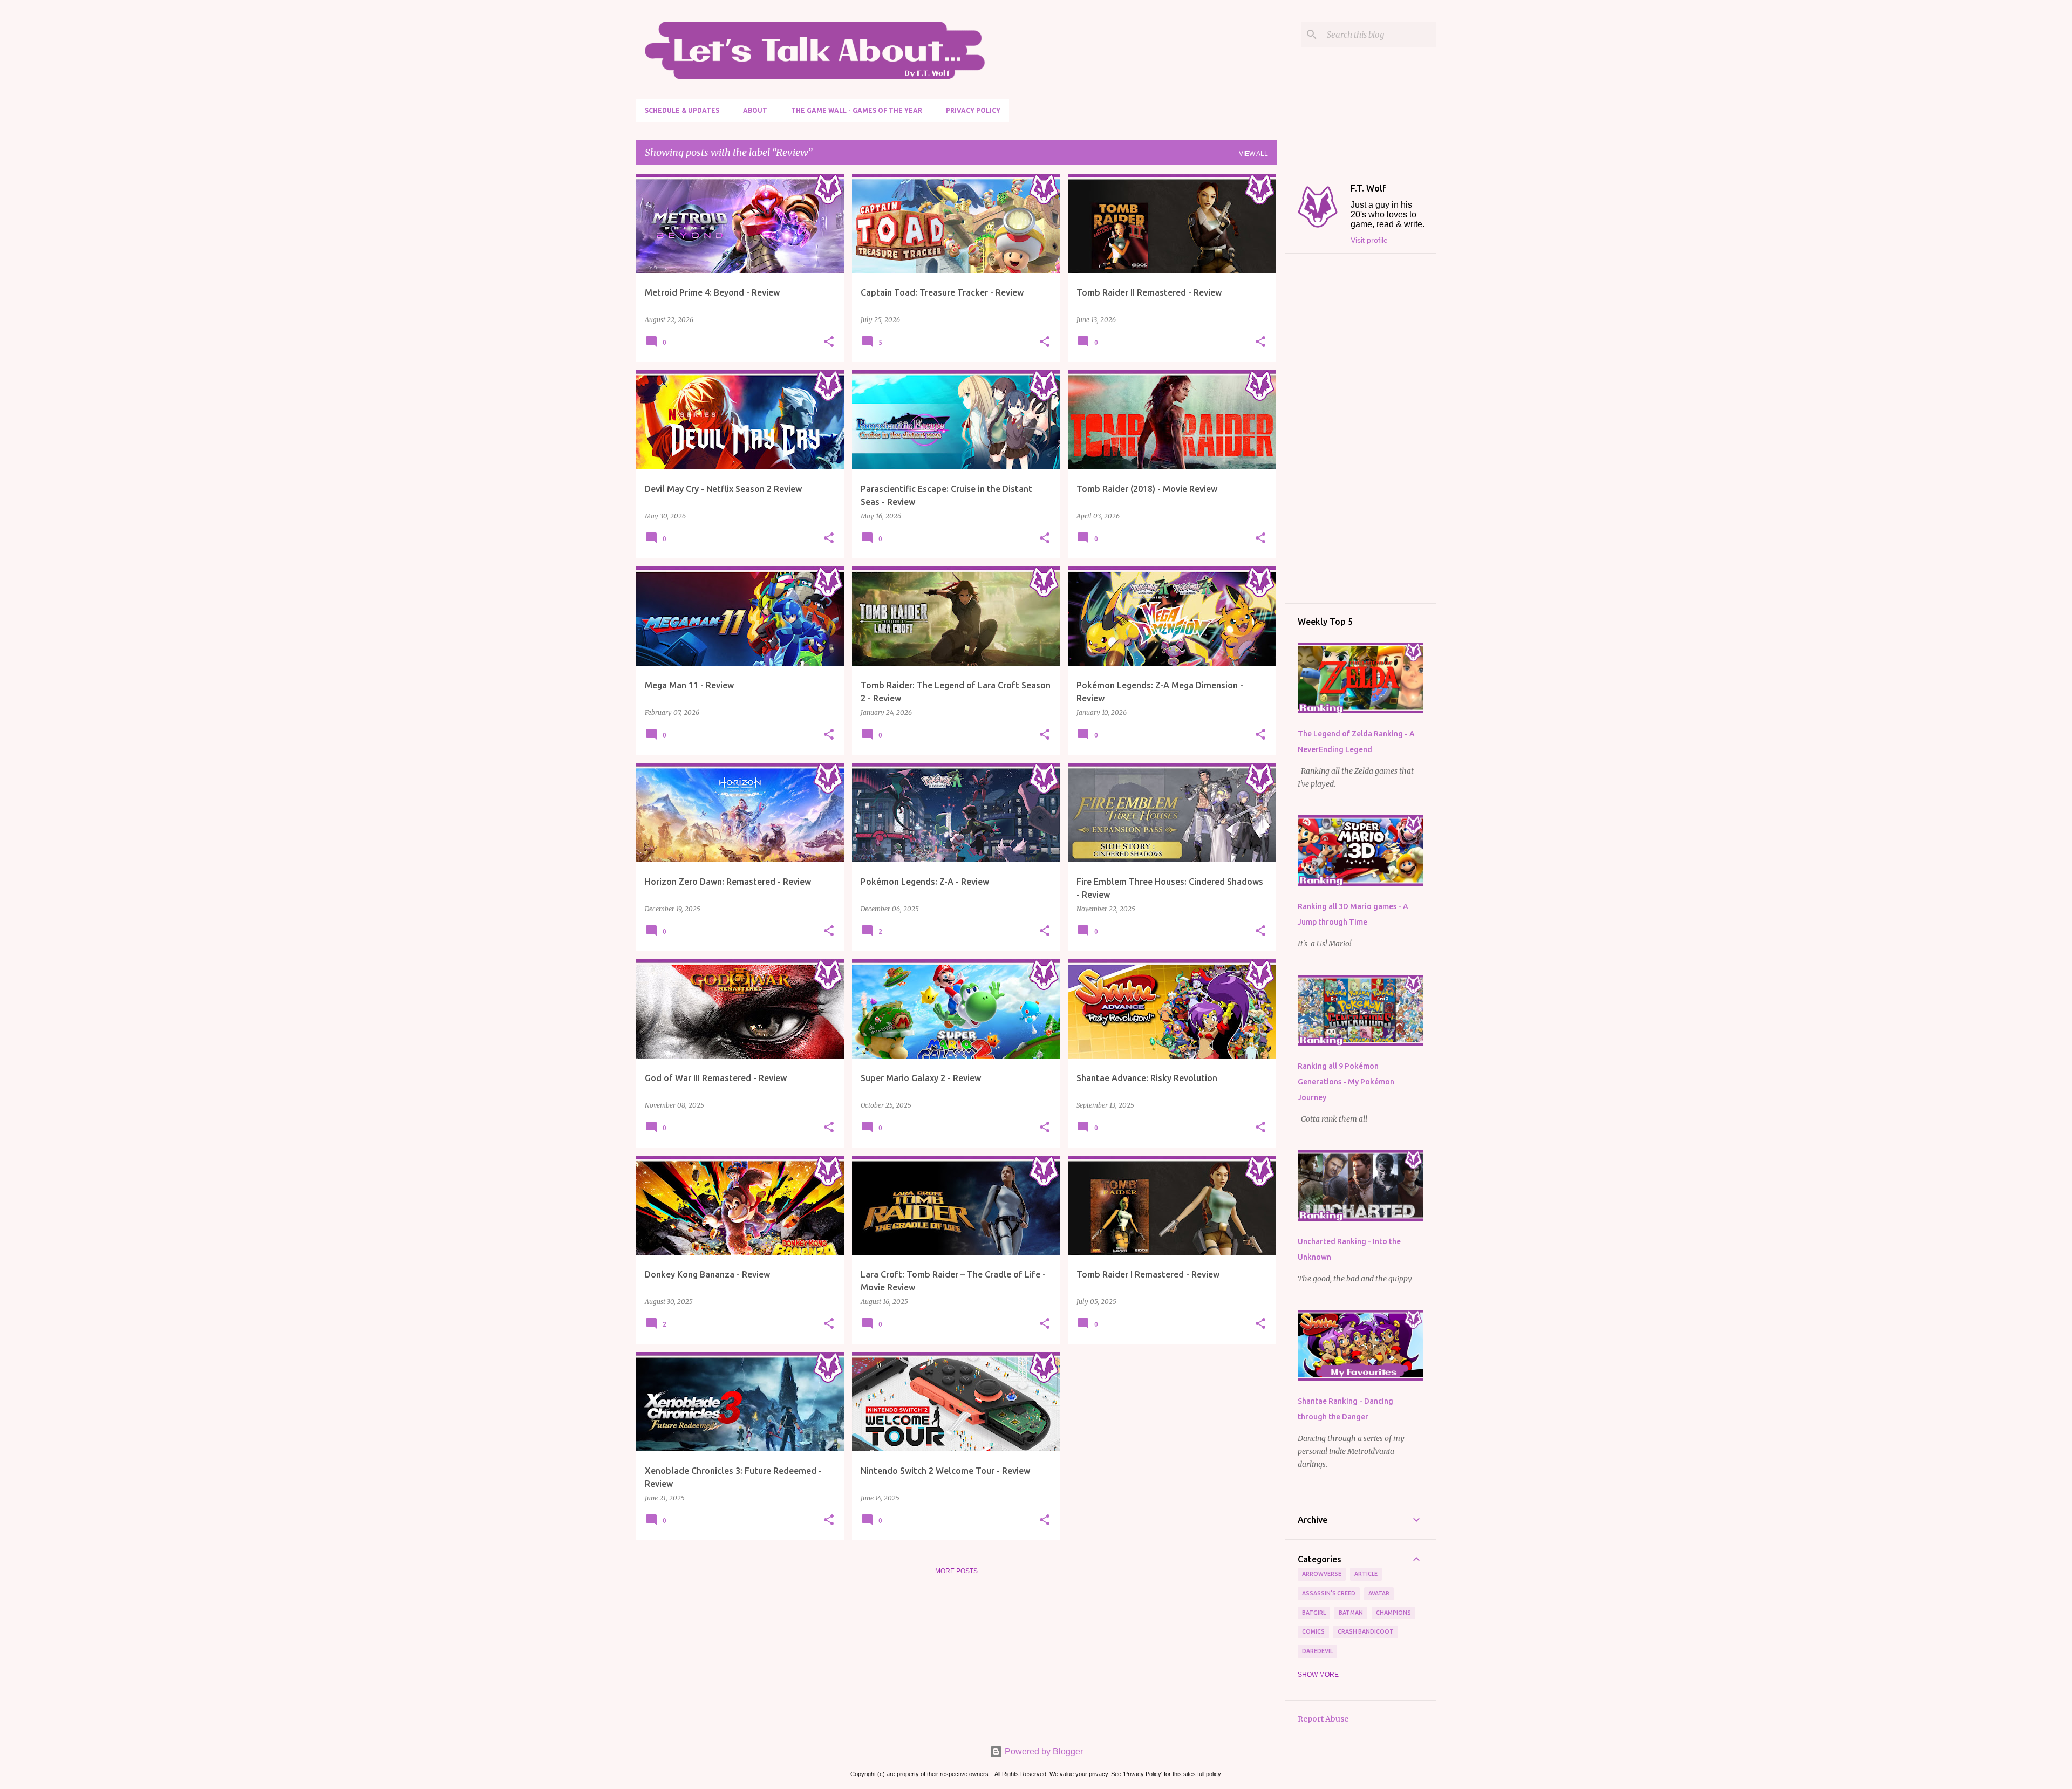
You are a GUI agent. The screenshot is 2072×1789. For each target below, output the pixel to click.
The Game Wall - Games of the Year (857, 110)
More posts (956, 1571)
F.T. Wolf (1368, 188)
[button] (829, 342)
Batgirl (1314, 1613)
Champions (1393, 1613)
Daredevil (1317, 1651)
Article (1366, 1574)
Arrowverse (1322, 1574)
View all (1253, 154)
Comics (1313, 1631)
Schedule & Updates (682, 110)
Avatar (1379, 1593)
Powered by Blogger (1043, 1752)
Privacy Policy (973, 110)
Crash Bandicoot (1366, 1631)
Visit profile (1369, 240)
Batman (1351, 1613)
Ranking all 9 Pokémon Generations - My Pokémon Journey (1346, 1082)
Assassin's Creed (1329, 1593)
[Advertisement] (1360, 428)
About (755, 110)
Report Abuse (1323, 1719)
